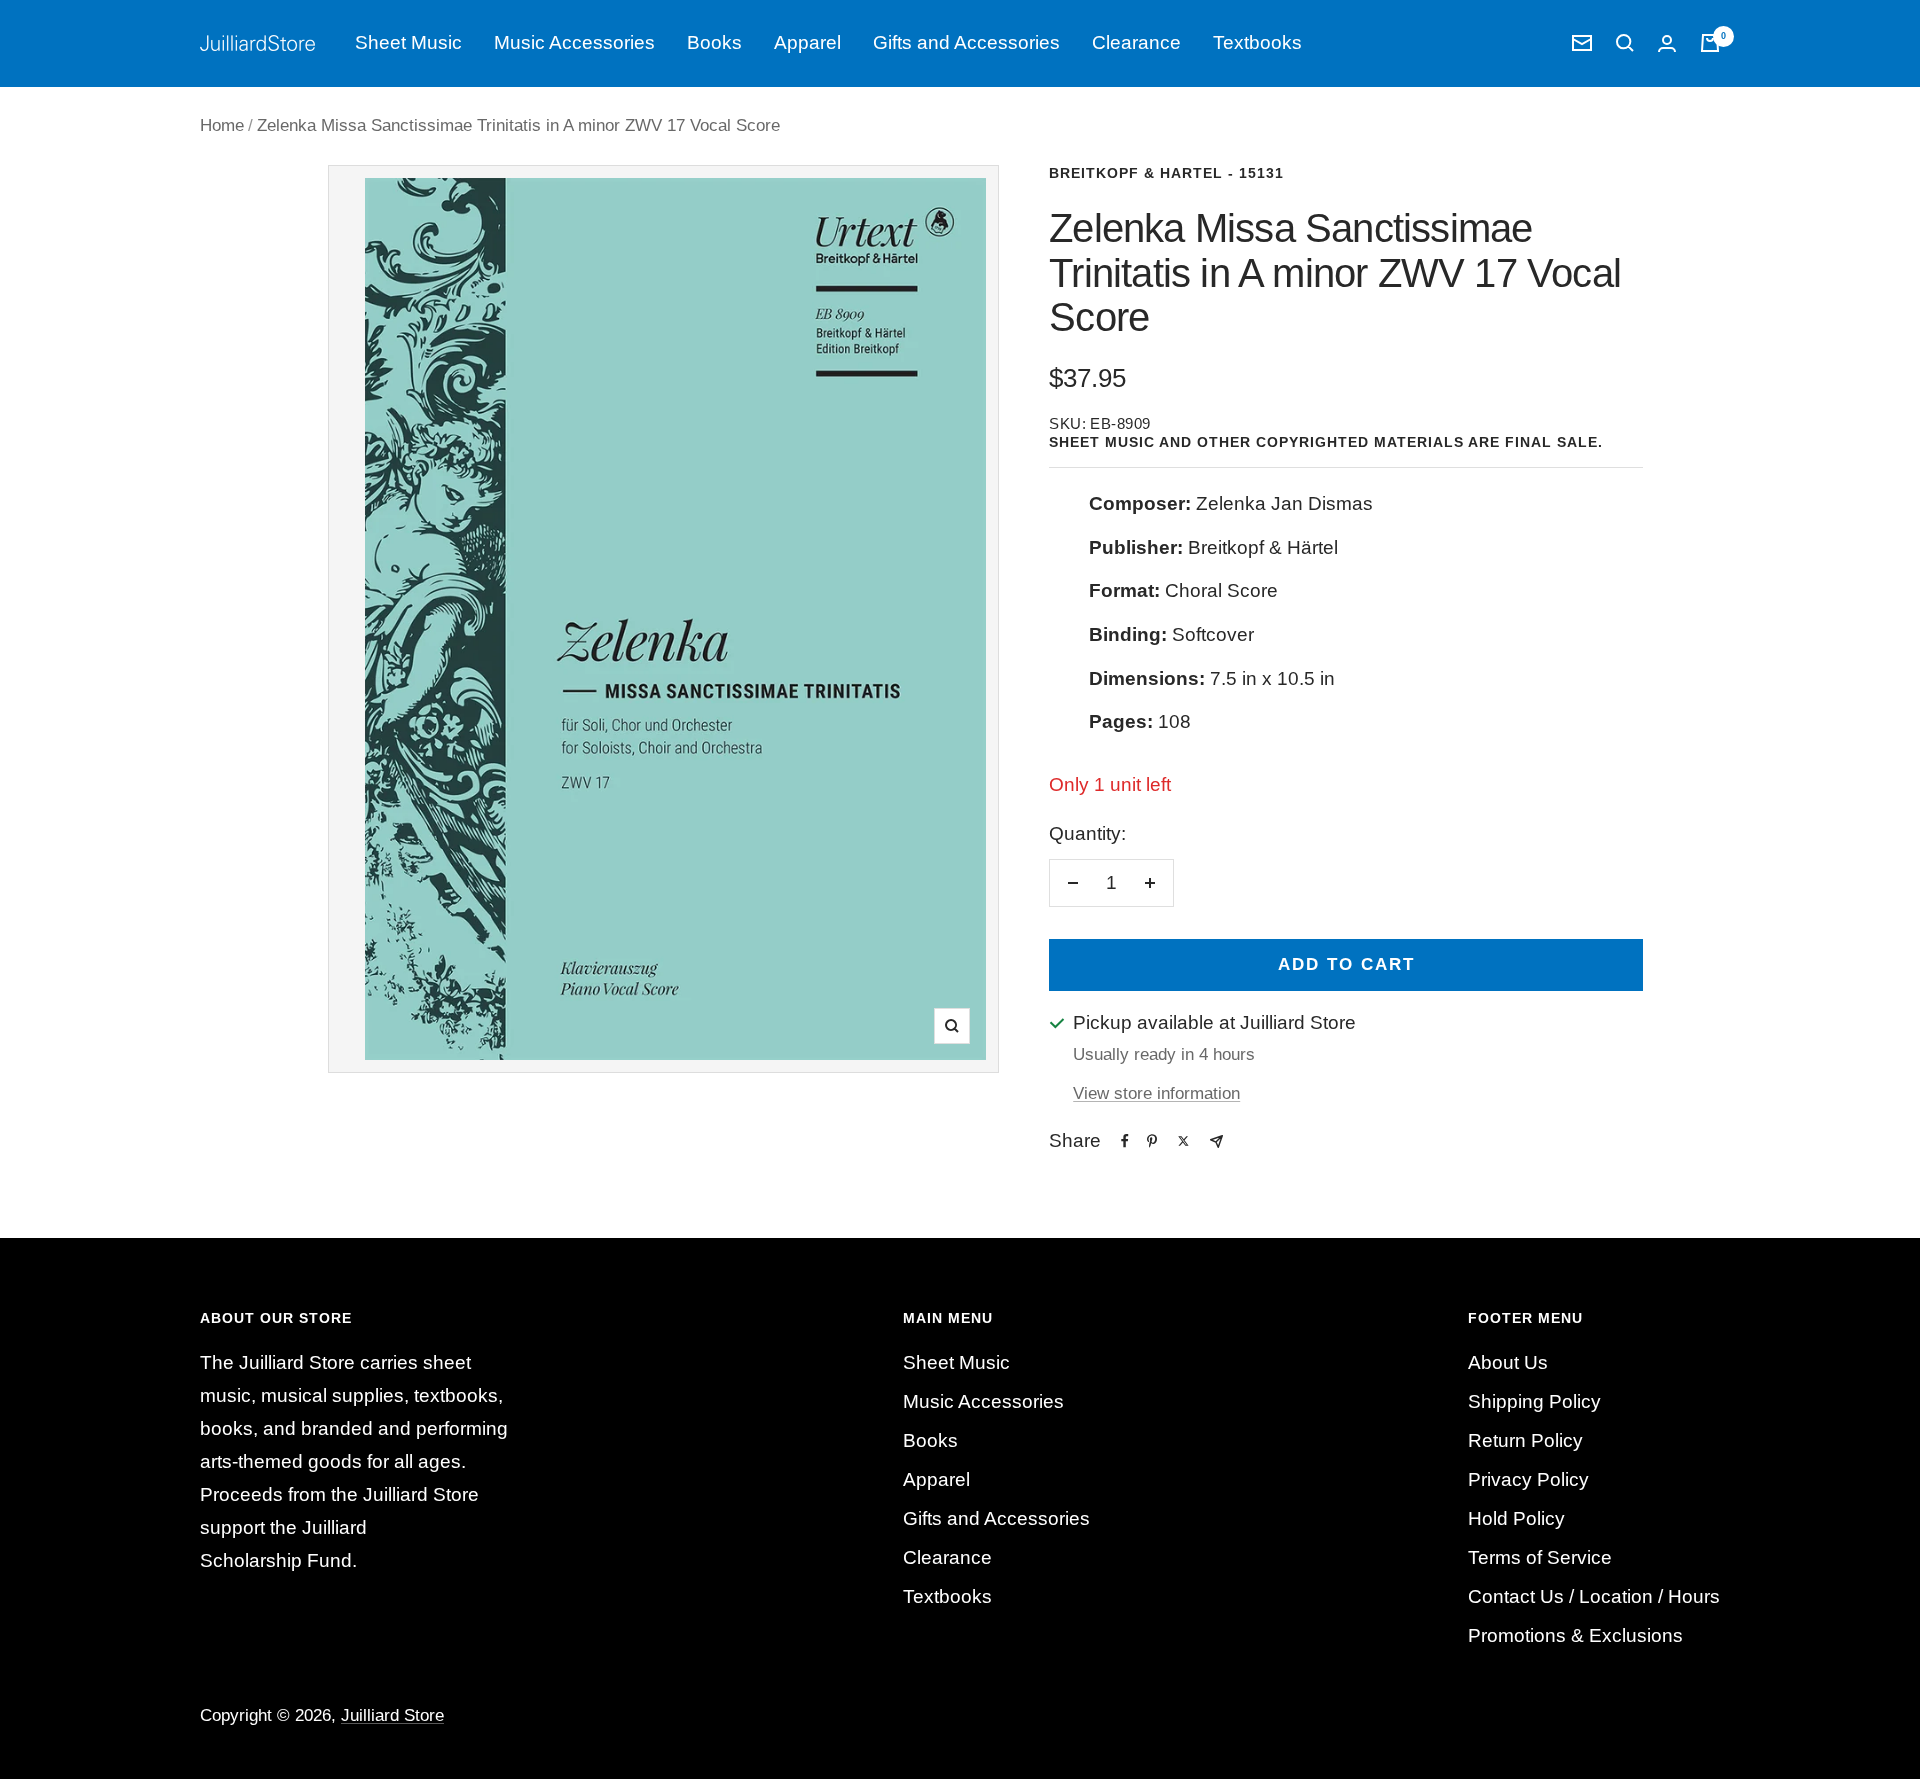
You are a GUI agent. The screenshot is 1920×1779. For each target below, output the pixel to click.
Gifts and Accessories (966, 42)
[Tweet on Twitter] (1183, 1141)
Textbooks (1257, 42)
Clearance (1136, 42)
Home (222, 125)
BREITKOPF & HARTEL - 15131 (1166, 173)
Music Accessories (574, 42)
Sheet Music (408, 42)
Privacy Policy (1528, 1479)
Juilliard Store (392, 1715)
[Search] (1625, 43)
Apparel (807, 42)
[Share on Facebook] (1125, 1141)
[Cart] (1710, 43)
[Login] (1667, 43)
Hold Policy (1516, 1518)
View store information (1156, 1093)
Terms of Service (1540, 1557)
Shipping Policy (1534, 1401)
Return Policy (1525, 1440)
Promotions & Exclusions (1575, 1635)
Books (714, 42)
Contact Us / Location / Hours (1594, 1596)
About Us (1508, 1362)
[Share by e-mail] (1216, 1141)
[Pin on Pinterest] (1152, 1141)
